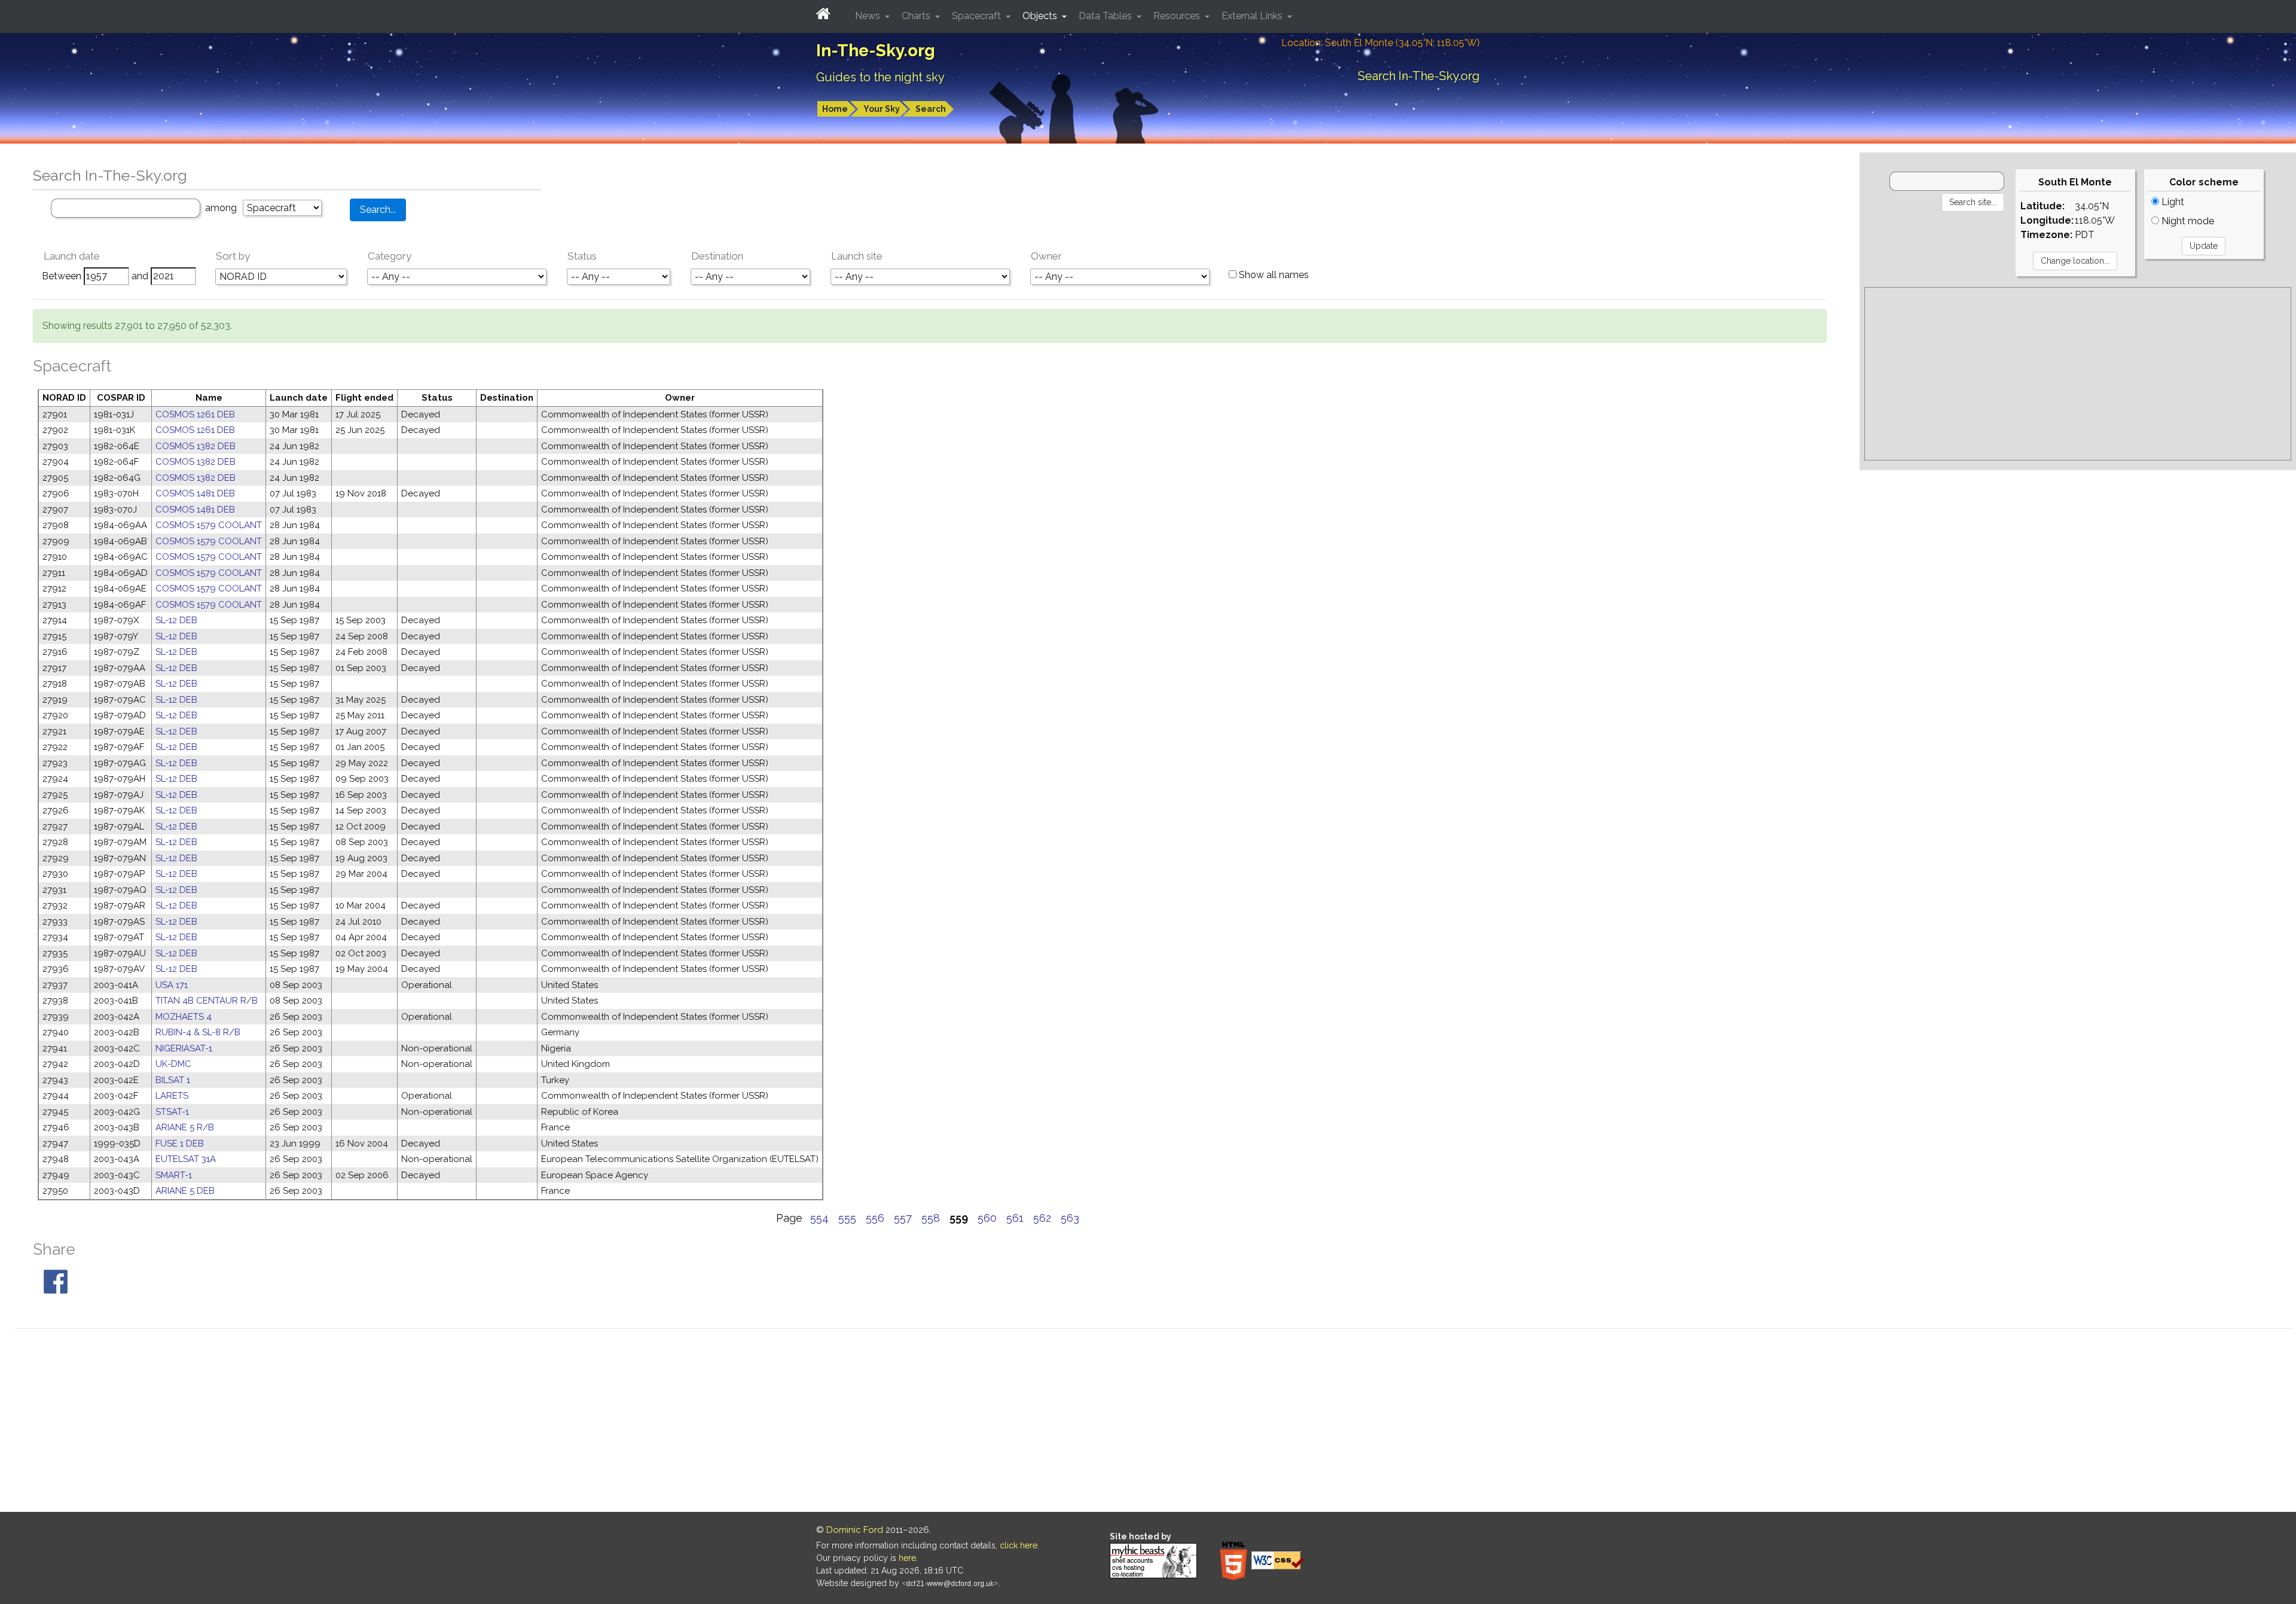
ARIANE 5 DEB (185, 1191)
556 (875, 1218)
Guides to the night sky (880, 77)
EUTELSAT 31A (186, 1159)
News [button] (869, 16)
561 (1015, 1218)
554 (819, 1218)
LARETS (172, 1096)
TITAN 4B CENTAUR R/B (207, 1001)
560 (987, 1218)
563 (1070, 1218)
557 (903, 1218)
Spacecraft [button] (978, 16)
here (907, 1558)
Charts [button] (917, 16)
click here (1019, 1545)
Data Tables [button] (1106, 16)
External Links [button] (1253, 16)
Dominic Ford (855, 1530)
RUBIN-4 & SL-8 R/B (198, 1032)
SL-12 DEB (176, 620)
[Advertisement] (2078, 374)
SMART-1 (174, 1175)
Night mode (2187, 221)
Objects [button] (1041, 16)
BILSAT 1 (173, 1080)
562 (1042, 1218)
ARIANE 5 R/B (185, 1127)
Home (835, 109)
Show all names (1273, 275)
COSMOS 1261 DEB (195, 414)
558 (931, 1218)
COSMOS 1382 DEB (196, 446)
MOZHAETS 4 (184, 1017)
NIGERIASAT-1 (184, 1048)
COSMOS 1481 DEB (195, 493)
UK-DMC (173, 1064)
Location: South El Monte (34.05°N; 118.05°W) (1381, 43)
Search (931, 109)
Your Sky (882, 109)
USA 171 (172, 985)
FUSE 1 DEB (180, 1143)
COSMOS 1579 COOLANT (209, 525)
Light (2172, 202)
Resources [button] (1178, 16)
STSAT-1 (172, 1112)
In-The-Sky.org (876, 51)
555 (847, 1218)
